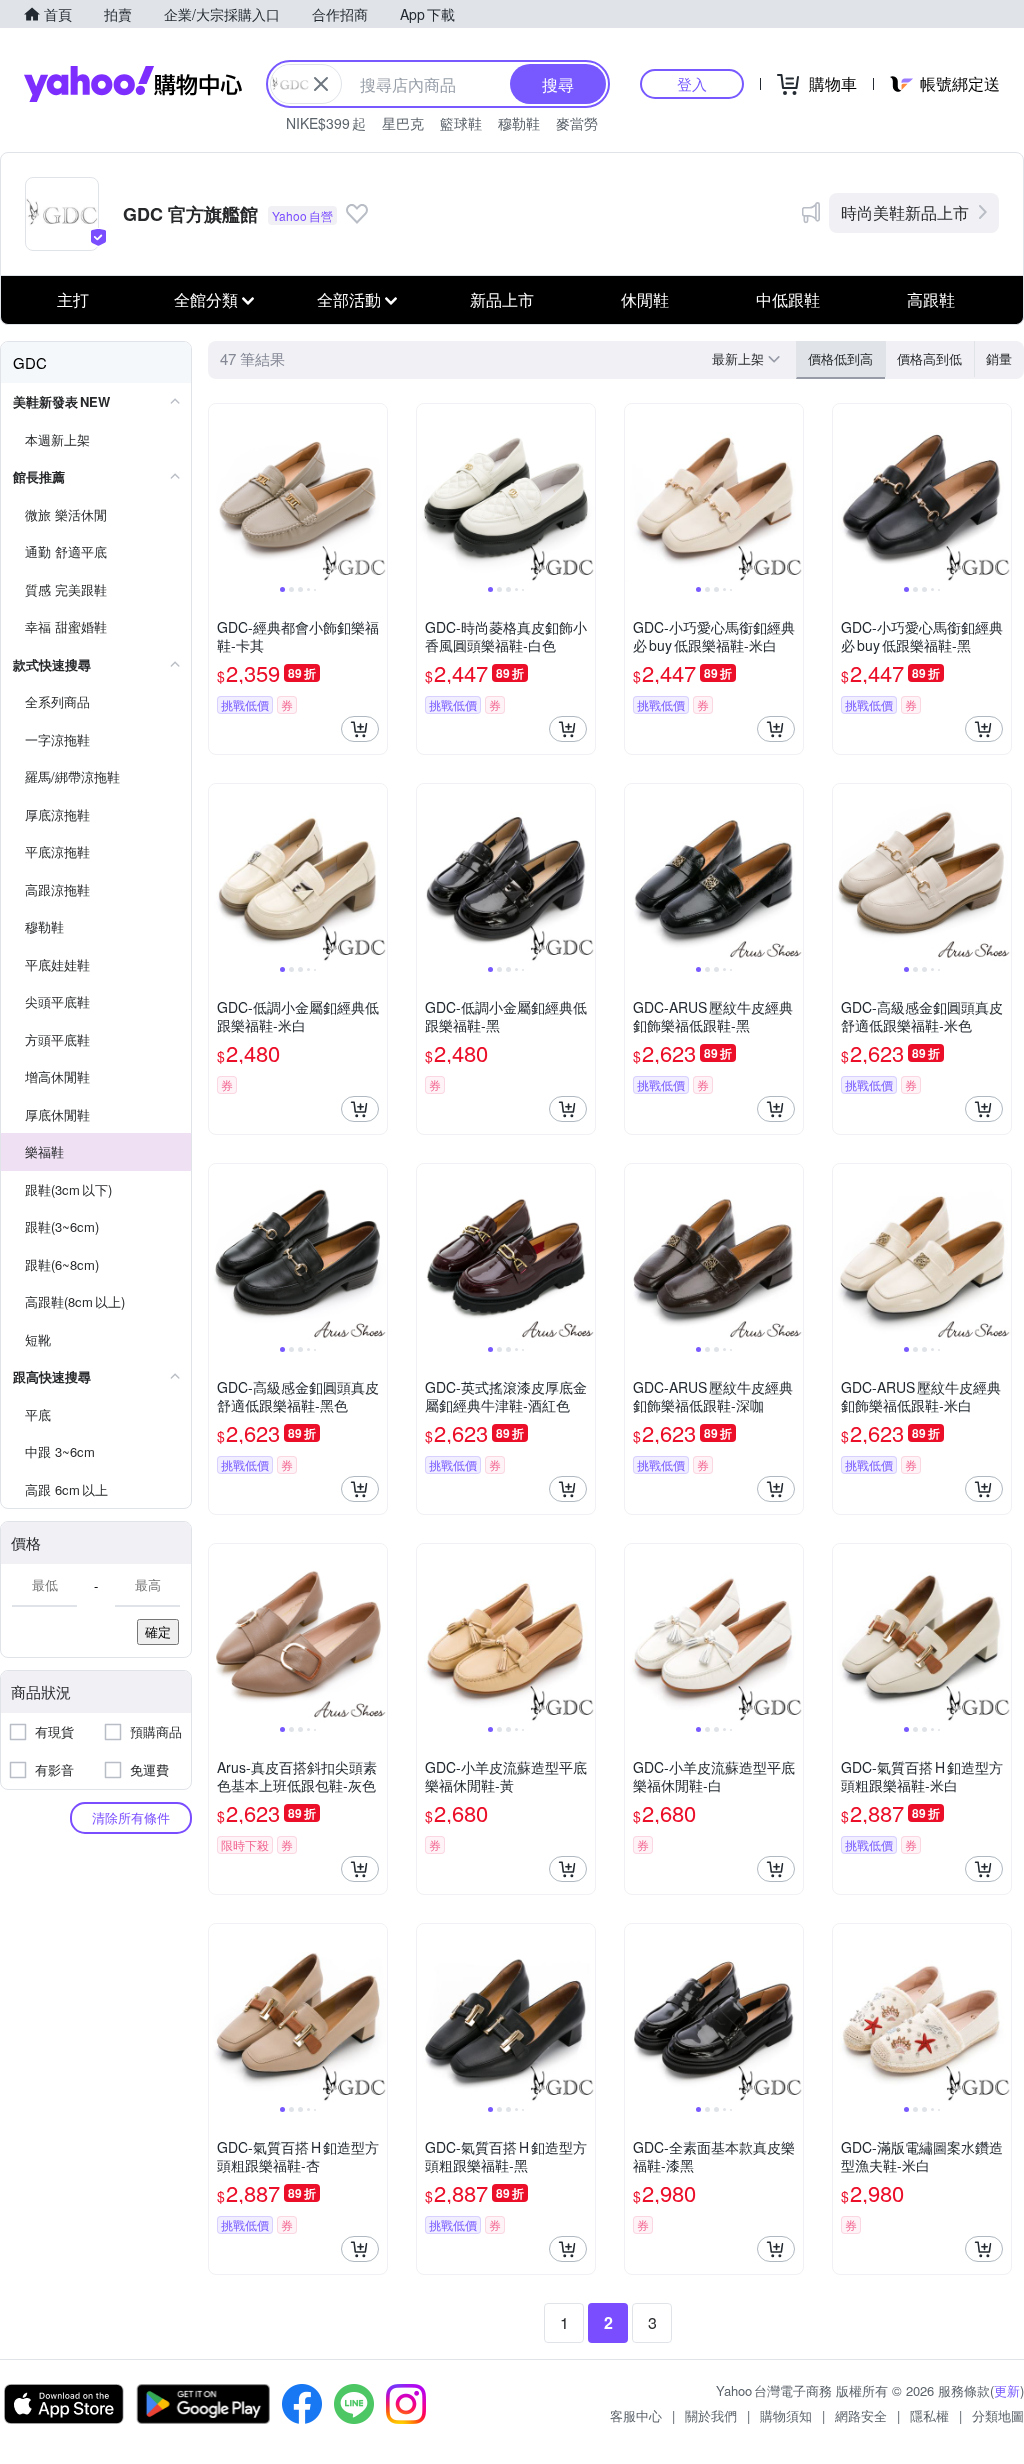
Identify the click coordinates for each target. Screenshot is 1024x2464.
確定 (158, 1631)
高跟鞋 (931, 299)
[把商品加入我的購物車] (360, 729)
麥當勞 (577, 123)
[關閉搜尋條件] (321, 84)
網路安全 (861, 2415)
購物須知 (786, 2415)
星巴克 (403, 123)
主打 (73, 299)
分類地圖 (998, 2415)
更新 (1007, 2390)
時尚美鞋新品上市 (905, 212)
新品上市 (502, 299)
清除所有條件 (131, 1817)
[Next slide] (374, 493)
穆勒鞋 (519, 123)
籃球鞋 (461, 123)
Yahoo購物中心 (133, 84)
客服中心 (636, 2415)
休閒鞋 (645, 299)
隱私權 (929, 2415)
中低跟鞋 (788, 299)
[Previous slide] (222, 493)
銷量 (999, 358)
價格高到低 (929, 358)
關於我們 (711, 2415)
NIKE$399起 (326, 123)
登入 (692, 83)
